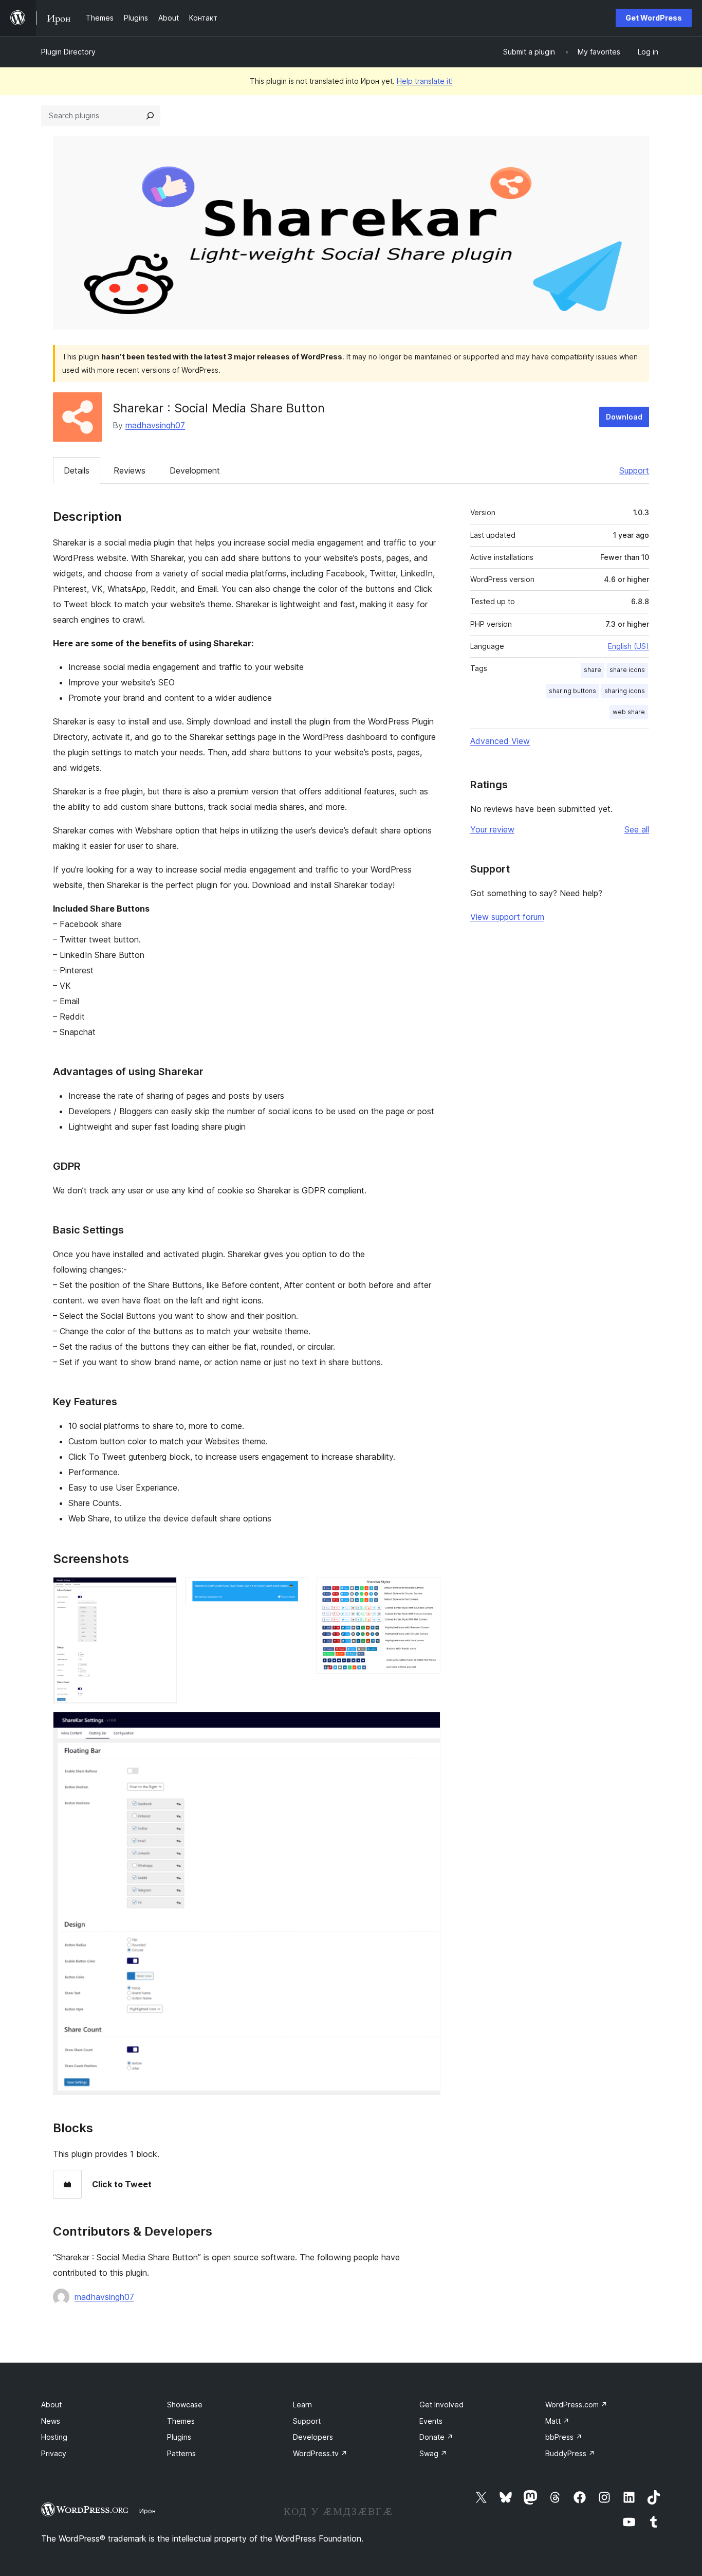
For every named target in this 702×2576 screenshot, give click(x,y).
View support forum (507, 917)
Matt (557, 2421)
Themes (181, 2421)
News (51, 2421)
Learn (302, 2405)
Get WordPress (654, 18)
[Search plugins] (150, 116)
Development (195, 470)
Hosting (54, 2437)
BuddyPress (570, 2453)
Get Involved (441, 2405)
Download (624, 417)
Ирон (147, 2511)
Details (77, 470)
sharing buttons (572, 691)
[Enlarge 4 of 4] (427, 1726)
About (51, 2405)
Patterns (181, 2453)
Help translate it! (425, 81)
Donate (436, 2437)
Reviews (130, 470)
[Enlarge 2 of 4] (294, 1591)
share (593, 670)
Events (431, 2421)
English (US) (629, 646)
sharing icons (625, 691)
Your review (492, 829)
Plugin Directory (68, 52)
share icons (627, 670)
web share (629, 712)
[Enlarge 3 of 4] (427, 1591)
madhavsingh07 (155, 425)
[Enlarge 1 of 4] (163, 1591)
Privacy (54, 2453)
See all (637, 829)
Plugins (179, 2437)
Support (634, 470)
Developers (313, 2437)
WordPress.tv (320, 2453)
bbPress (564, 2437)
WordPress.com (576, 2405)
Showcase (185, 2405)
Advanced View (500, 741)
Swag (433, 2453)
